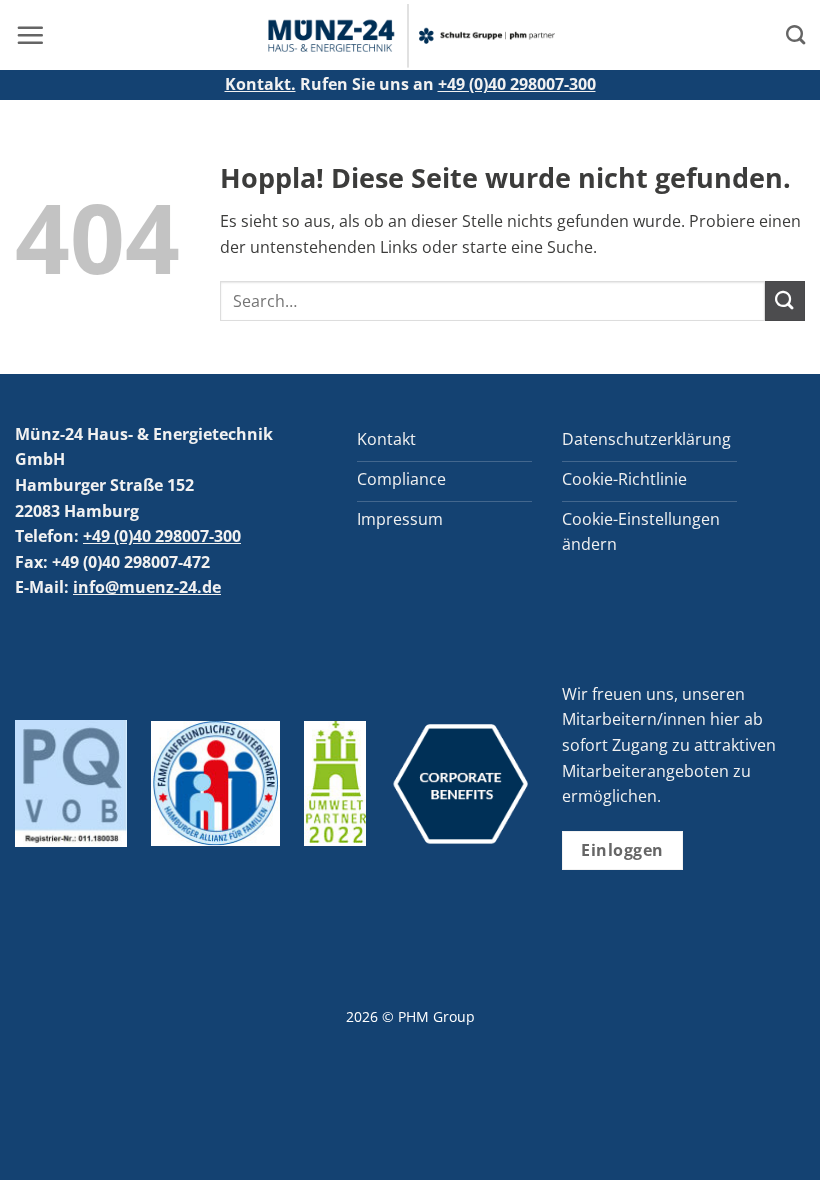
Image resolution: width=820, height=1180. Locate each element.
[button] (30, 35)
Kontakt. (260, 84)
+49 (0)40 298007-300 (517, 84)
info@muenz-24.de (147, 587)
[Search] (795, 34)
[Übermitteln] (785, 300)
